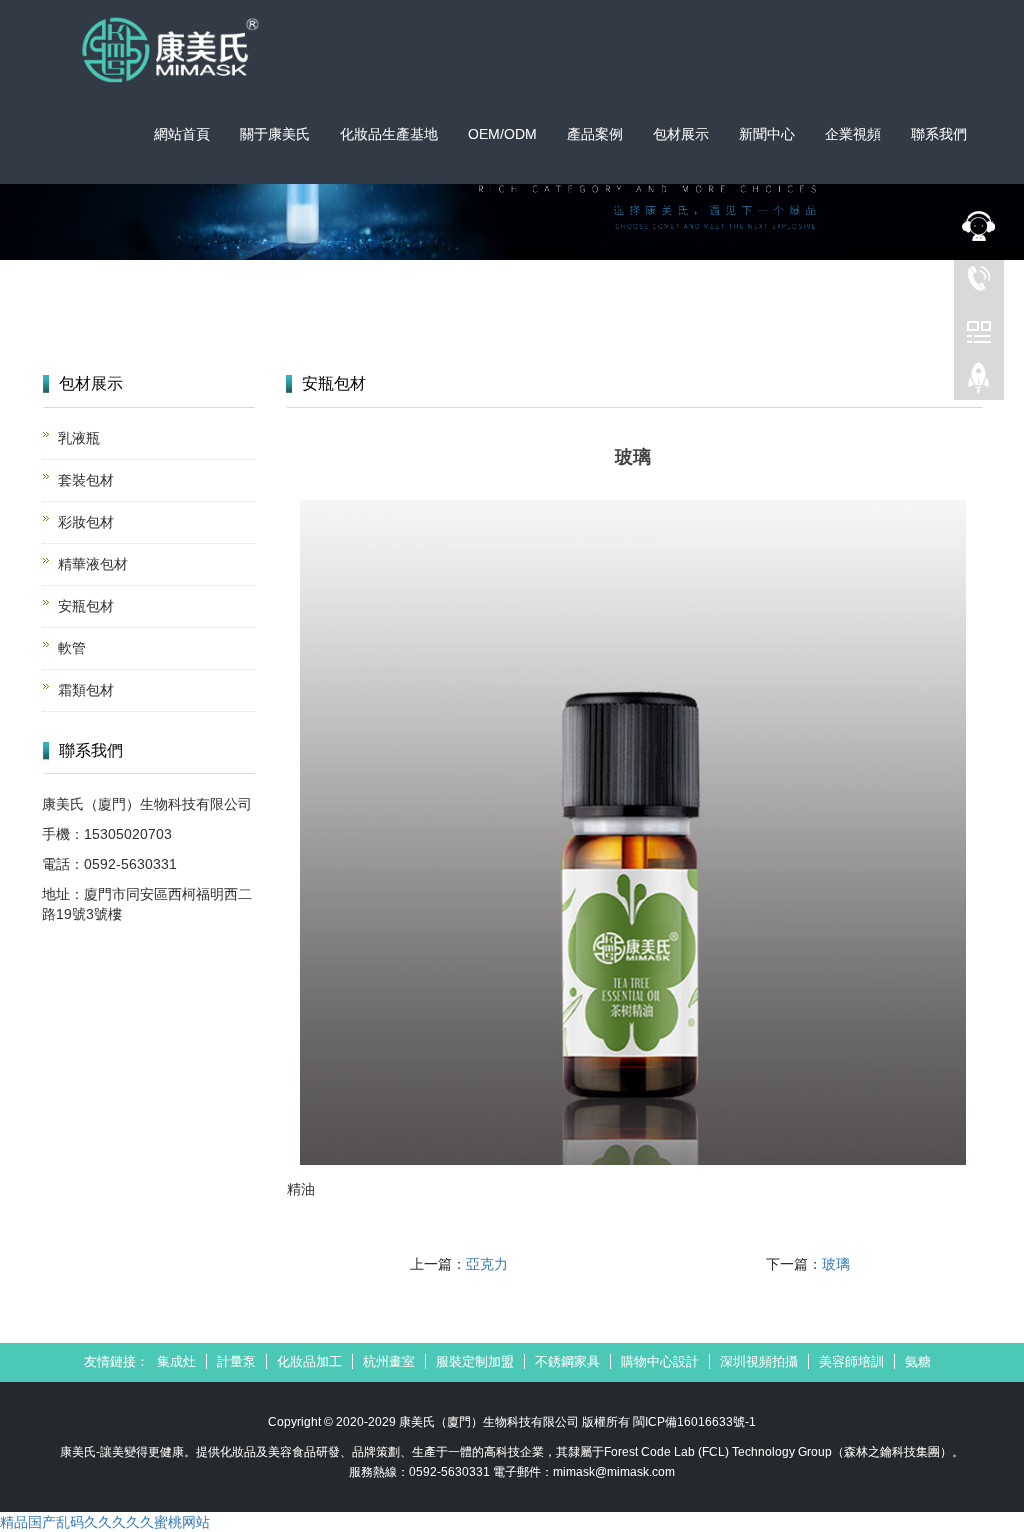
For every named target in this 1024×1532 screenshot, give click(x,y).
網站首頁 (182, 134)
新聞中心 (767, 134)
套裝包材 (86, 480)
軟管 (72, 648)
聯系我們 (939, 134)
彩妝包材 (86, 522)
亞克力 (487, 1264)
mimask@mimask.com (614, 1472)
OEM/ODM (502, 134)
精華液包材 (93, 564)
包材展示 (681, 134)
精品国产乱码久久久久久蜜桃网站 (105, 1522)
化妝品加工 (309, 1361)
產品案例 (595, 134)
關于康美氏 (275, 134)
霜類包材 (86, 690)
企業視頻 (853, 134)
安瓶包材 (86, 606)
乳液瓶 (79, 438)
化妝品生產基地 (389, 134)
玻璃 (836, 1264)
